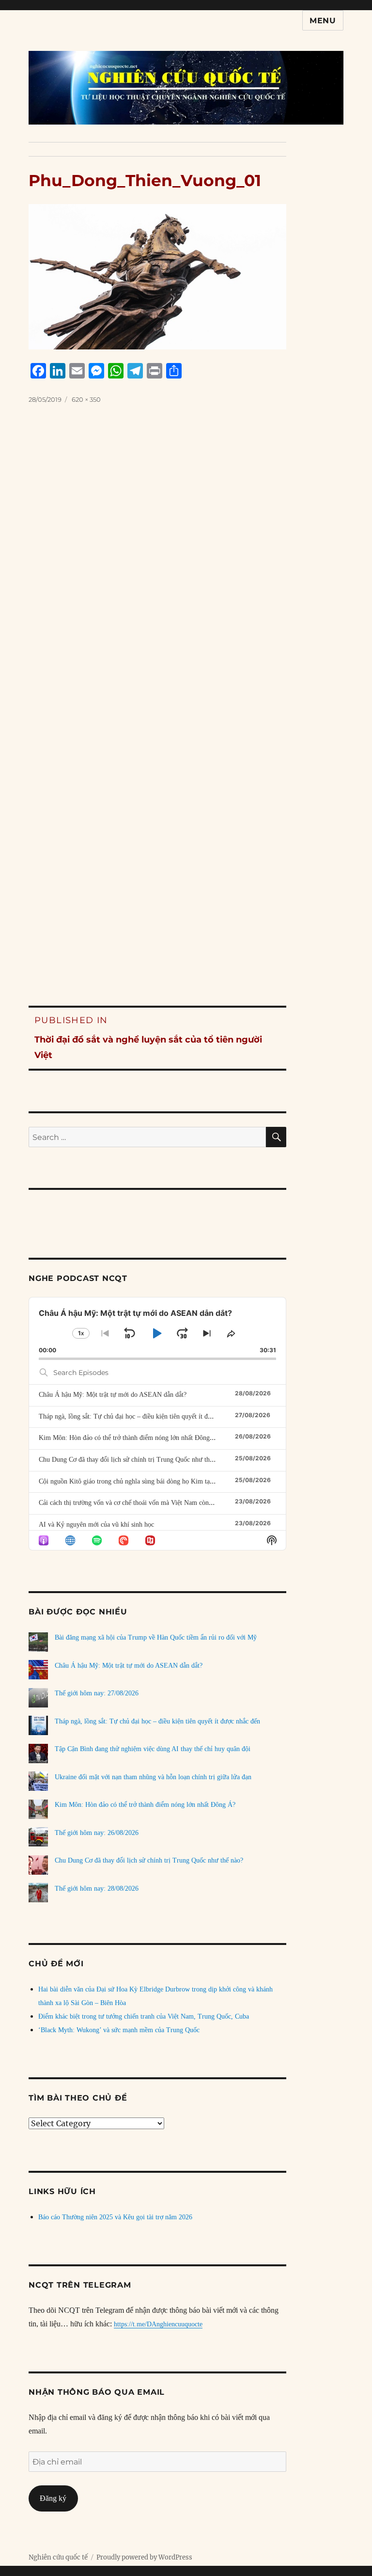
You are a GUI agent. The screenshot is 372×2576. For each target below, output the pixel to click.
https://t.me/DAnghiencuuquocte (158, 2324)
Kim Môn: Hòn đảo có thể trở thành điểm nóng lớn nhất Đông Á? (129, 1438)
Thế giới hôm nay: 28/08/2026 (97, 1889)
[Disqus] (186, 581)
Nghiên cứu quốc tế (58, 2557)
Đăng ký (53, 2498)
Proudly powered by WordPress (144, 2557)
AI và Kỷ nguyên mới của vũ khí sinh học (96, 1525)
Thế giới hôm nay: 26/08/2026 (97, 1833)
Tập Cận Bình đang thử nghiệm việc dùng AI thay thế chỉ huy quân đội (153, 1749)
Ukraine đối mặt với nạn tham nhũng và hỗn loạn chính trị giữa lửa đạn (153, 1777)
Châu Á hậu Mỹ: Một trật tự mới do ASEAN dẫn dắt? (113, 1395)
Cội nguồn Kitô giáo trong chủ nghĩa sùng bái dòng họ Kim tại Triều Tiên (141, 1481)
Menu (323, 21)
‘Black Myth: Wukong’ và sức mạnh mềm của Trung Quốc (119, 2030)
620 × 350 (86, 399)
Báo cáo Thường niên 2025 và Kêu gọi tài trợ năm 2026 (115, 2217)
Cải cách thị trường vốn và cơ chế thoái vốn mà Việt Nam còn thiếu (132, 1503)
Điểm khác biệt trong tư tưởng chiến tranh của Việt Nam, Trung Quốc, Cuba (144, 2016)
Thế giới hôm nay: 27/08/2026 (97, 1693)
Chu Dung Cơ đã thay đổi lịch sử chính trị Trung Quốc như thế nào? (133, 1460)
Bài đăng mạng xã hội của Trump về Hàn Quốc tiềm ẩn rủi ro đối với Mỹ (156, 1637)
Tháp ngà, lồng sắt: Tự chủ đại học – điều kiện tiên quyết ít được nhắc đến (141, 1416)
